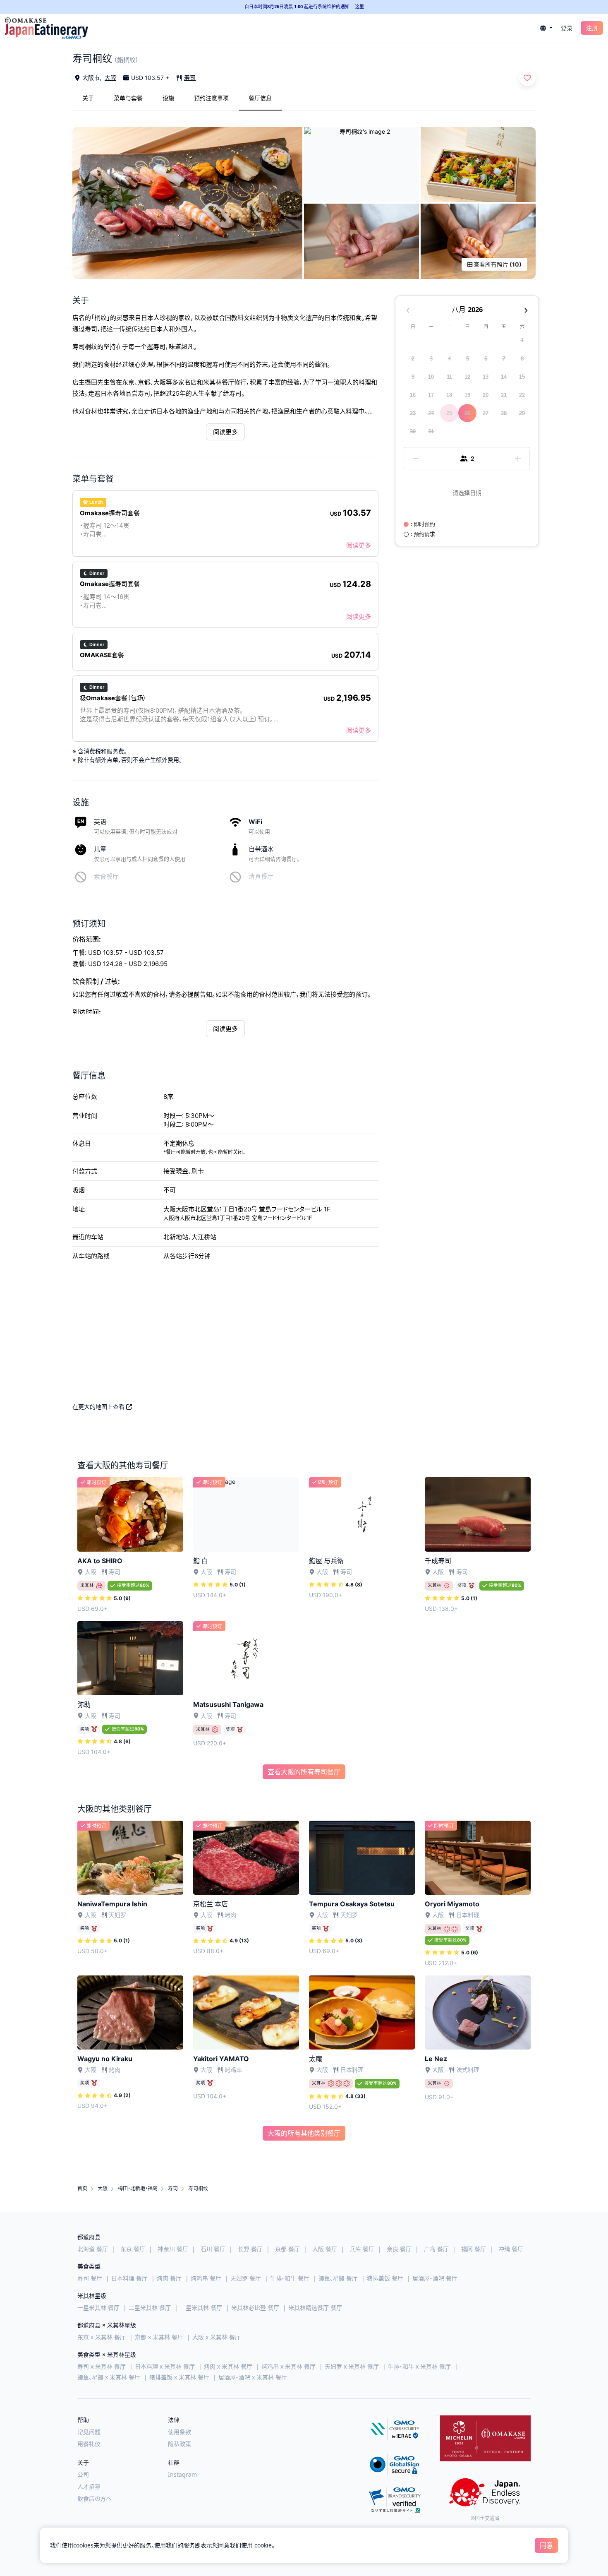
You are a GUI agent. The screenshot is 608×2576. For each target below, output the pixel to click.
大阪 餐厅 (325, 2249)
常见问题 (89, 2432)
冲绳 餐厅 (511, 2249)
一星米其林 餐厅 (98, 2308)
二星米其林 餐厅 (150, 2308)
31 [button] (431, 431)
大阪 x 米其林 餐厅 (217, 2337)
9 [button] (413, 377)
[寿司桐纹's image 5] (478, 241)
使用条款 (180, 2432)
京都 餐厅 (287, 2249)
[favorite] (527, 78)
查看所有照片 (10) (497, 264)
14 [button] (504, 377)
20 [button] (486, 395)
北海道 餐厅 (93, 2249)
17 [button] (431, 395)
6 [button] (486, 359)
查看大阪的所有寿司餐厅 (304, 1772)
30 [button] (413, 431)
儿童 (100, 849)
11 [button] (449, 377)
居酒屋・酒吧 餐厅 (435, 2278)
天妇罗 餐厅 (246, 2278)
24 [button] (431, 413)
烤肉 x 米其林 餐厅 (228, 2366)
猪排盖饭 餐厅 (385, 2278)
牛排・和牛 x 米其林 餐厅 (419, 2366)
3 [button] (431, 359)
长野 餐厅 (250, 2249)
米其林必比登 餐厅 (255, 2308)
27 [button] (486, 413)
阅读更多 (225, 432)
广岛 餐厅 (436, 2249)
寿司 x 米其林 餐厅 (102, 2366)
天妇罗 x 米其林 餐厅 (352, 2366)
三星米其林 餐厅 (201, 2308)
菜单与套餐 (128, 98)
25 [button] (449, 413)
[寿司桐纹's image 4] (361, 241)
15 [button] (522, 377)
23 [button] (413, 413)
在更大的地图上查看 (99, 1407)
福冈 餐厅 (474, 2249)
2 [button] (413, 359)
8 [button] (522, 359)
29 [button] (522, 413)
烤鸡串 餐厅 (206, 2278)
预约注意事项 (211, 98)
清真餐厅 (261, 876)
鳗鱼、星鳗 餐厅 (338, 2278)
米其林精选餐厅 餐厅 (315, 2308)
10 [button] (431, 377)
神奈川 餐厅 (173, 2249)
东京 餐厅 (133, 2249)
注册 (592, 28)
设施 (168, 98)
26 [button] (467, 413)
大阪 (110, 78)
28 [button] (504, 413)
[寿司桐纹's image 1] (187, 203)
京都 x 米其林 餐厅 (159, 2337)
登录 (567, 28)
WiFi (255, 822)
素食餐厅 (106, 876)
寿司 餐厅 (90, 2278)
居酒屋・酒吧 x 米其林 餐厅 (253, 2377)
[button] (546, 28)
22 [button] (522, 395)
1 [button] (522, 340)
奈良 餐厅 (399, 2249)
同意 (546, 2545)
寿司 (190, 78)
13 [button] (486, 377)
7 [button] (504, 359)
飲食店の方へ (95, 2498)
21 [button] (504, 395)
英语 (100, 822)
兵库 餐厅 (362, 2249)
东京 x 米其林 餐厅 (102, 2337)
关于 (88, 98)
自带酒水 (261, 849)
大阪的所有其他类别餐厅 (304, 2133)
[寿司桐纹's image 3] (478, 165)
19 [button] (467, 395)
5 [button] (468, 359)
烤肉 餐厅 (169, 2278)
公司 (83, 2474)
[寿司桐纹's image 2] (361, 165)
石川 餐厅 (213, 2249)
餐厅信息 (260, 98)
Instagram (182, 2474)
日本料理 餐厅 (129, 2278)
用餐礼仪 (89, 2444)
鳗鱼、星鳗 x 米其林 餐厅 (109, 2377)
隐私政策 (180, 2444)
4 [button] (449, 359)
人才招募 (89, 2486)
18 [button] (449, 395)
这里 (359, 6)
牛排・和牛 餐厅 (290, 2278)
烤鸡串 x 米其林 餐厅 (288, 2366)
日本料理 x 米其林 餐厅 (165, 2366)
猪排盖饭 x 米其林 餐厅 (179, 2377)
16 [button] (413, 395)
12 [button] (467, 377)
